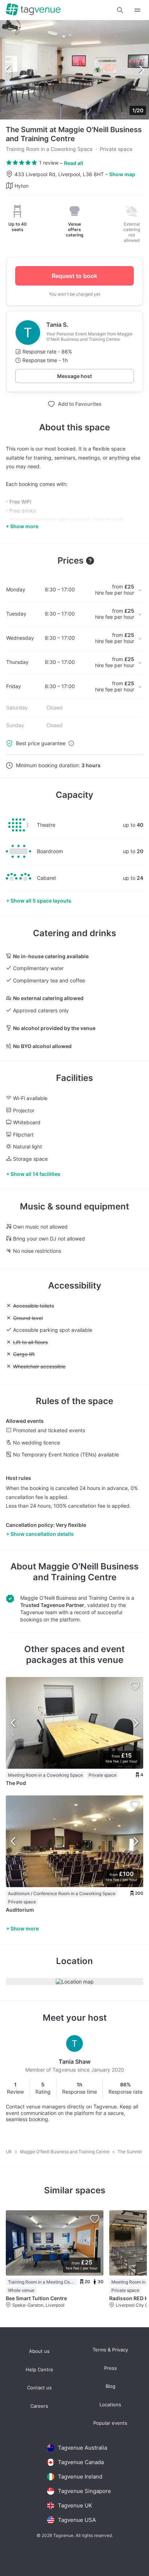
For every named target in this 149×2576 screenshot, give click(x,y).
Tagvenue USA (77, 2520)
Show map (122, 174)
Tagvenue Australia (82, 2448)
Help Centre (39, 2370)
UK (9, 2152)
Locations (110, 2405)
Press (110, 2368)
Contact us (39, 2388)
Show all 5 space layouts (41, 901)
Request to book (74, 276)
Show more (25, 1928)
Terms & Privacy (110, 2350)
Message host (74, 376)
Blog (110, 2386)
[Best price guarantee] (71, 743)
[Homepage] (33, 10)
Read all (74, 163)
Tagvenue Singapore (84, 2491)
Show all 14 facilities (35, 1174)
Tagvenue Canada (81, 2462)
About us (39, 2351)
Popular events (110, 2423)
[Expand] (137, 10)
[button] (120, 10)
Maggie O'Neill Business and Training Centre (86, 1572)
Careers (39, 2406)
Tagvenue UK (75, 2505)
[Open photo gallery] (74, 70)
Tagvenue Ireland (80, 2477)
